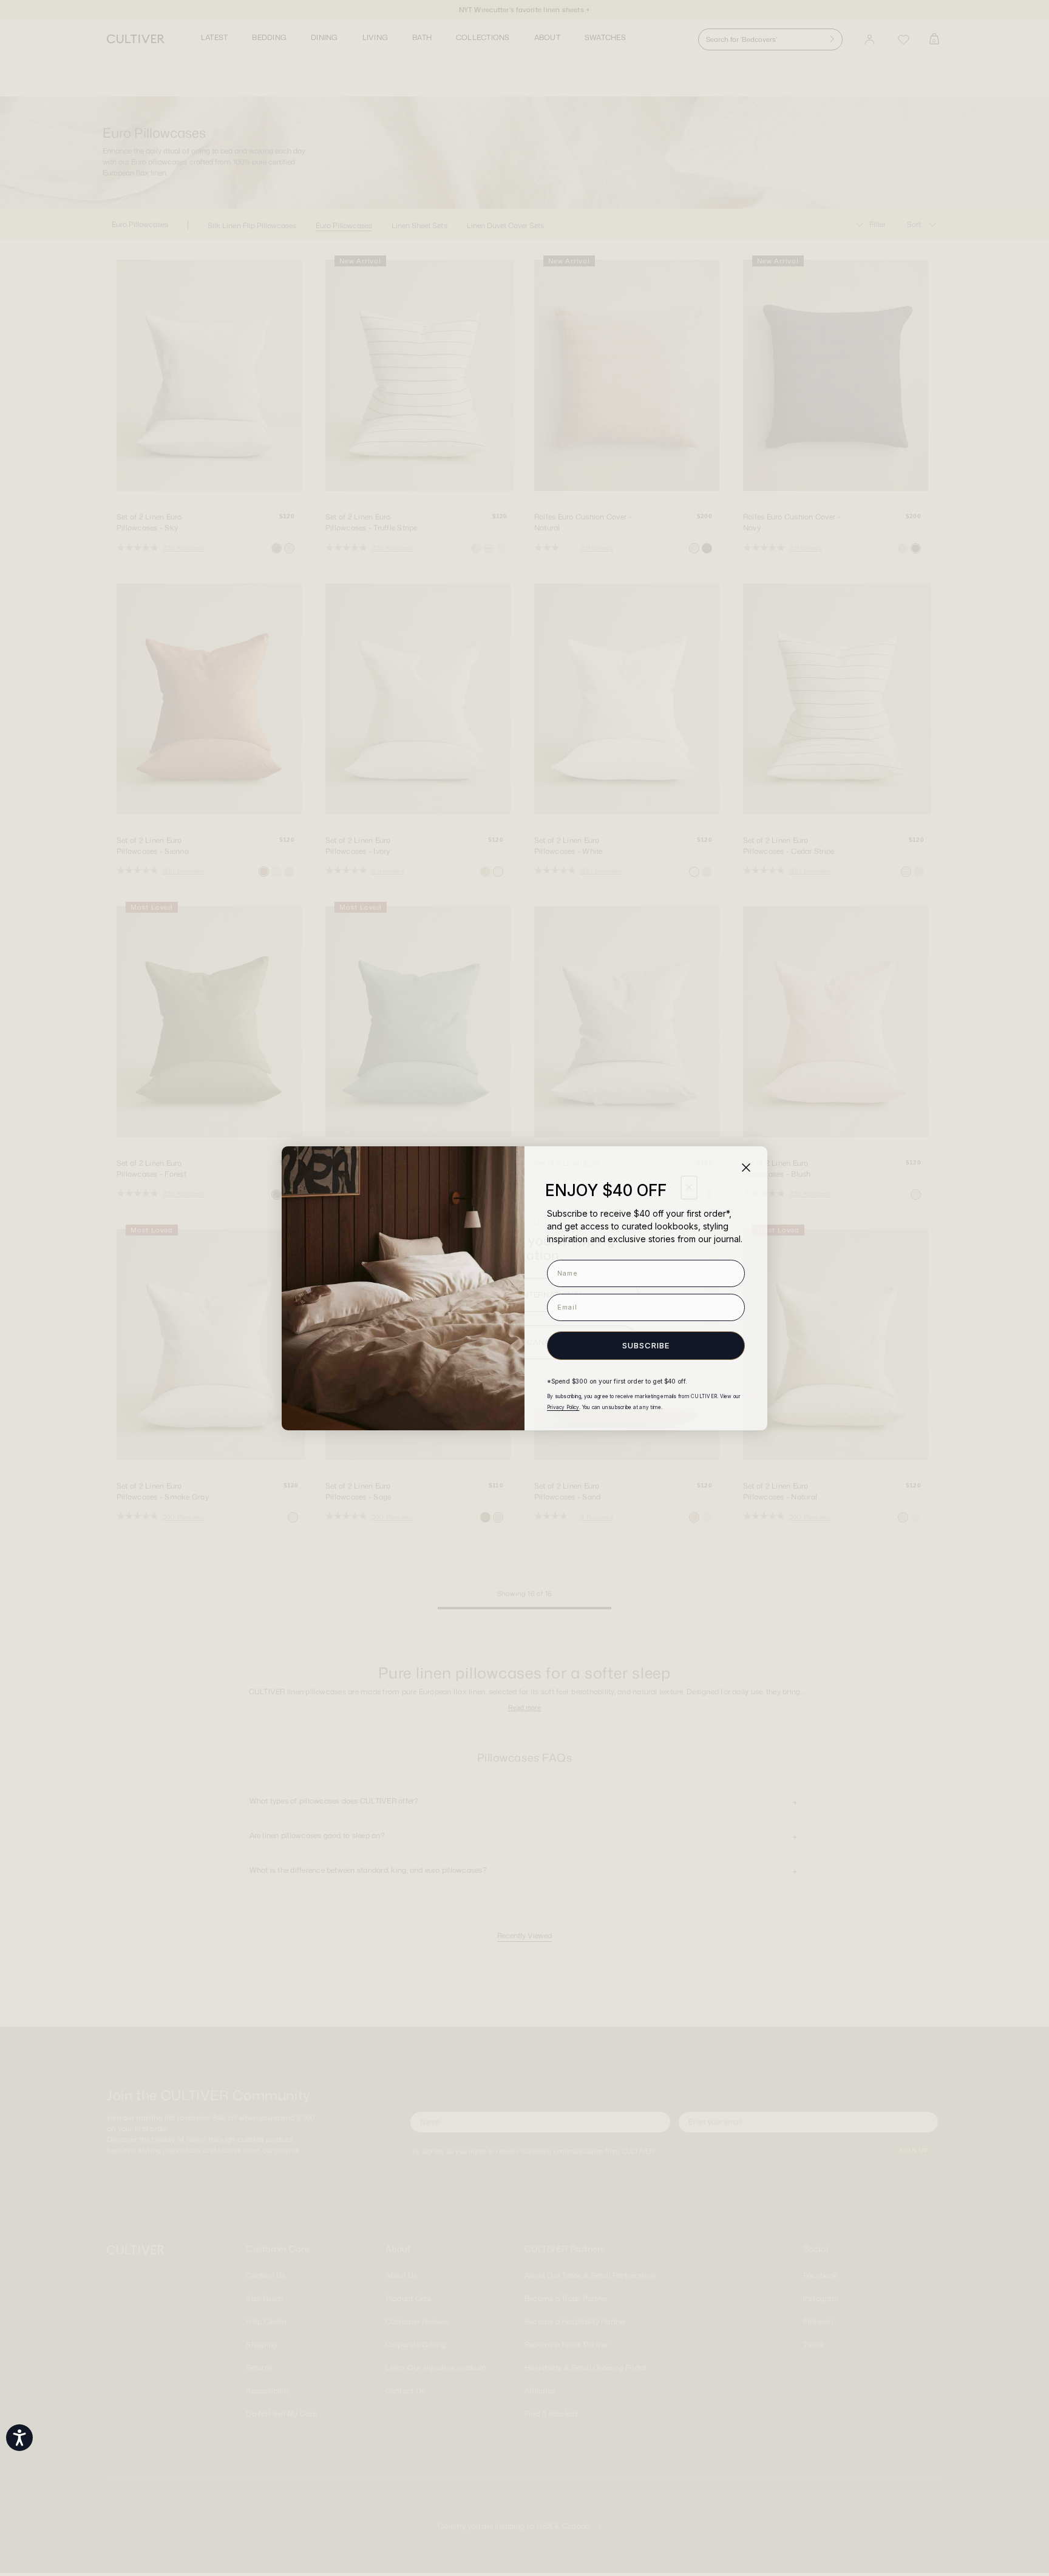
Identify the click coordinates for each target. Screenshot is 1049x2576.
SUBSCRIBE (646, 1345)
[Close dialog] (746, 1168)
